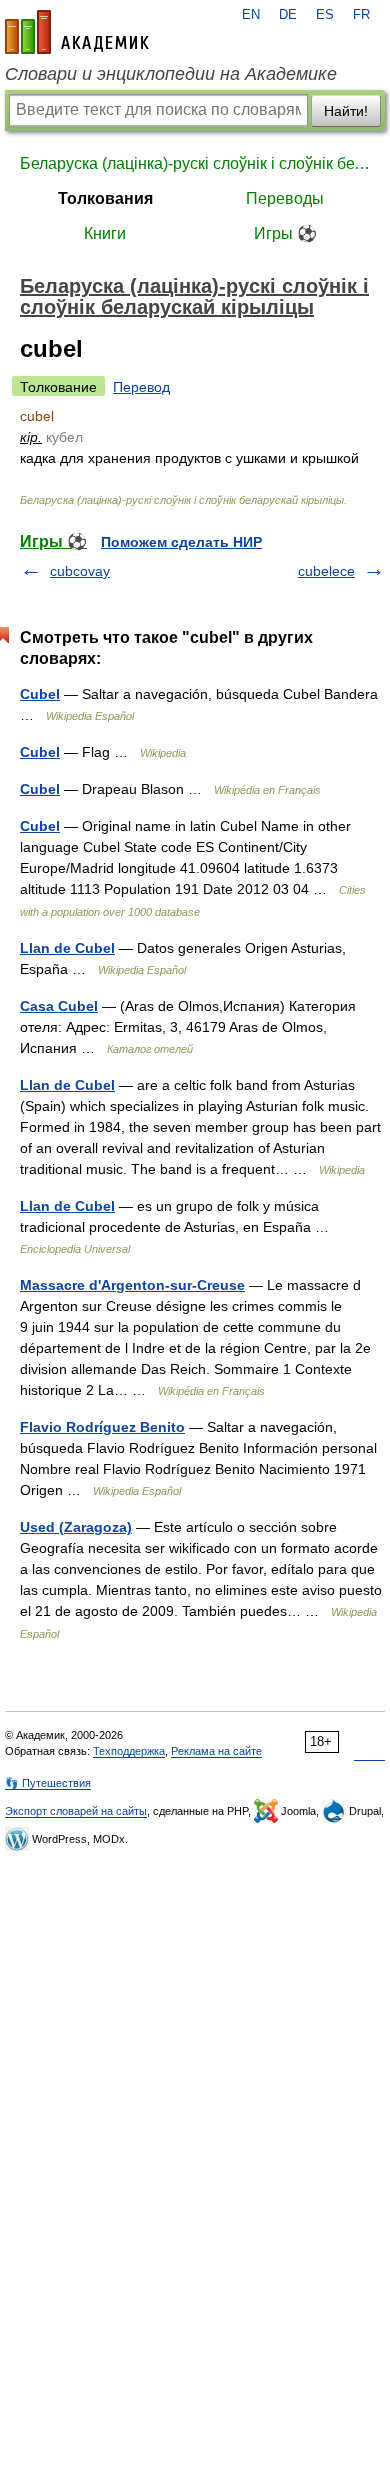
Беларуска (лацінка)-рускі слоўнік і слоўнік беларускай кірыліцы (195, 163)
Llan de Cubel (67, 948)
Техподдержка (129, 1751)
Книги (105, 233)
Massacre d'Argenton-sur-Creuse (132, 1285)
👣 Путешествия (48, 1783)
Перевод (141, 387)
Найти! (346, 111)
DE (288, 15)
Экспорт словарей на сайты (76, 1811)
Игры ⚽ (285, 233)
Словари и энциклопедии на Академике (171, 74)
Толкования (105, 198)
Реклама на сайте (216, 1751)
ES (325, 15)
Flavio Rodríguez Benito (102, 1427)
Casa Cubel (59, 1006)
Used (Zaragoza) (76, 1527)
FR (361, 15)
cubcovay (80, 571)
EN (251, 15)
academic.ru (77, 32)
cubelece (326, 571)
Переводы (285, 198)
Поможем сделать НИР (181, 542)
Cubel (40, 694)
